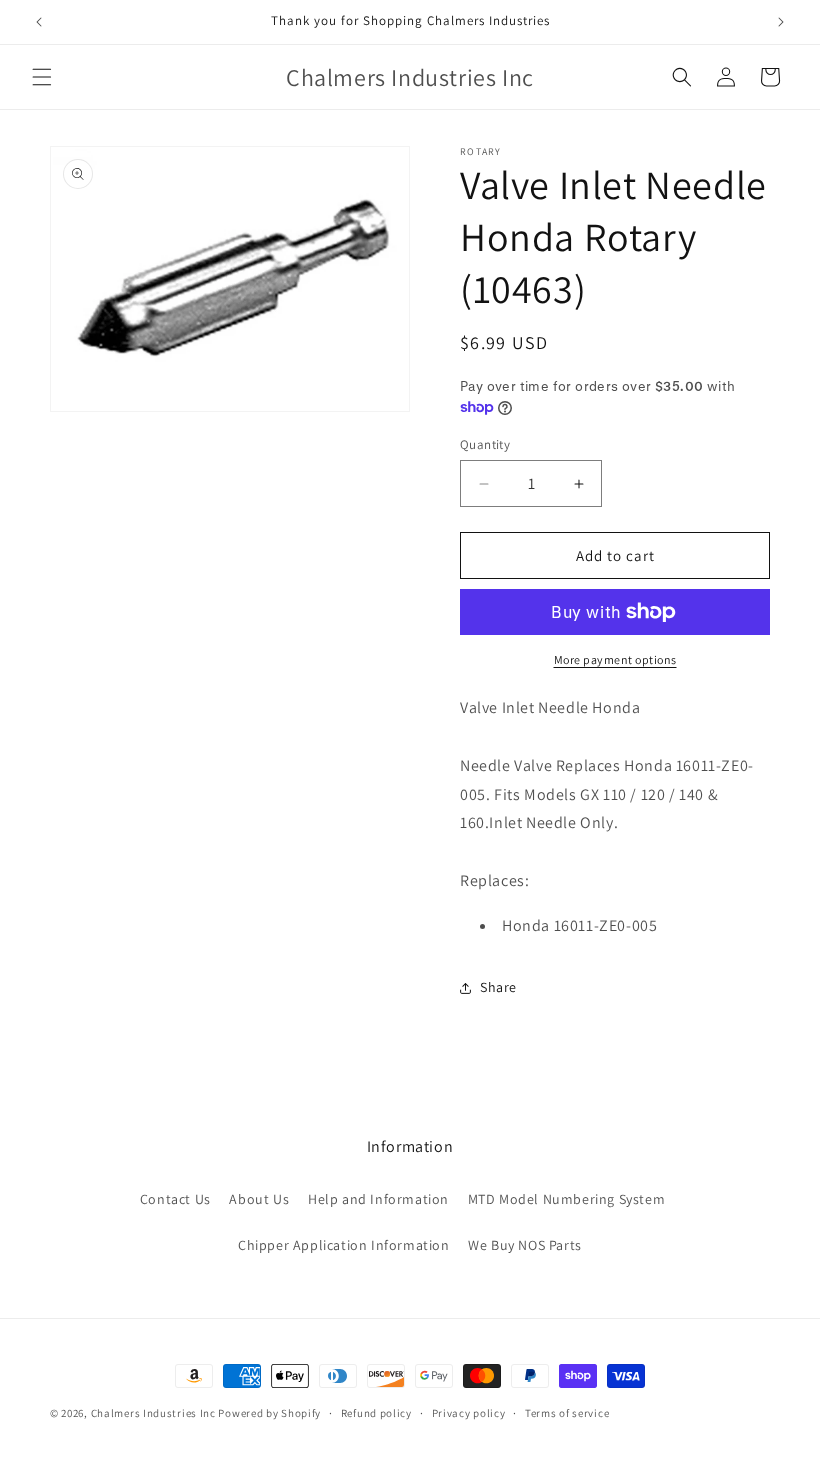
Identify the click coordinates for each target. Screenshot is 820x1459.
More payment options (615, 659)
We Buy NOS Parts (525, 1245)
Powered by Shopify (269, 1413)
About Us (259, 1199)
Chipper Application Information (344, 1245)
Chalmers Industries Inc (153, 1413)
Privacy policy (469, 1413)
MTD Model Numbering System (567, 1199)
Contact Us (175, 1199)
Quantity (485, 444)
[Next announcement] (781, 22)
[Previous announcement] (39, 22)
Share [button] (498, 987)
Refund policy (376, 1413)
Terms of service (567, 1413)
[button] (42, 77)
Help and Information (378, 1199)
